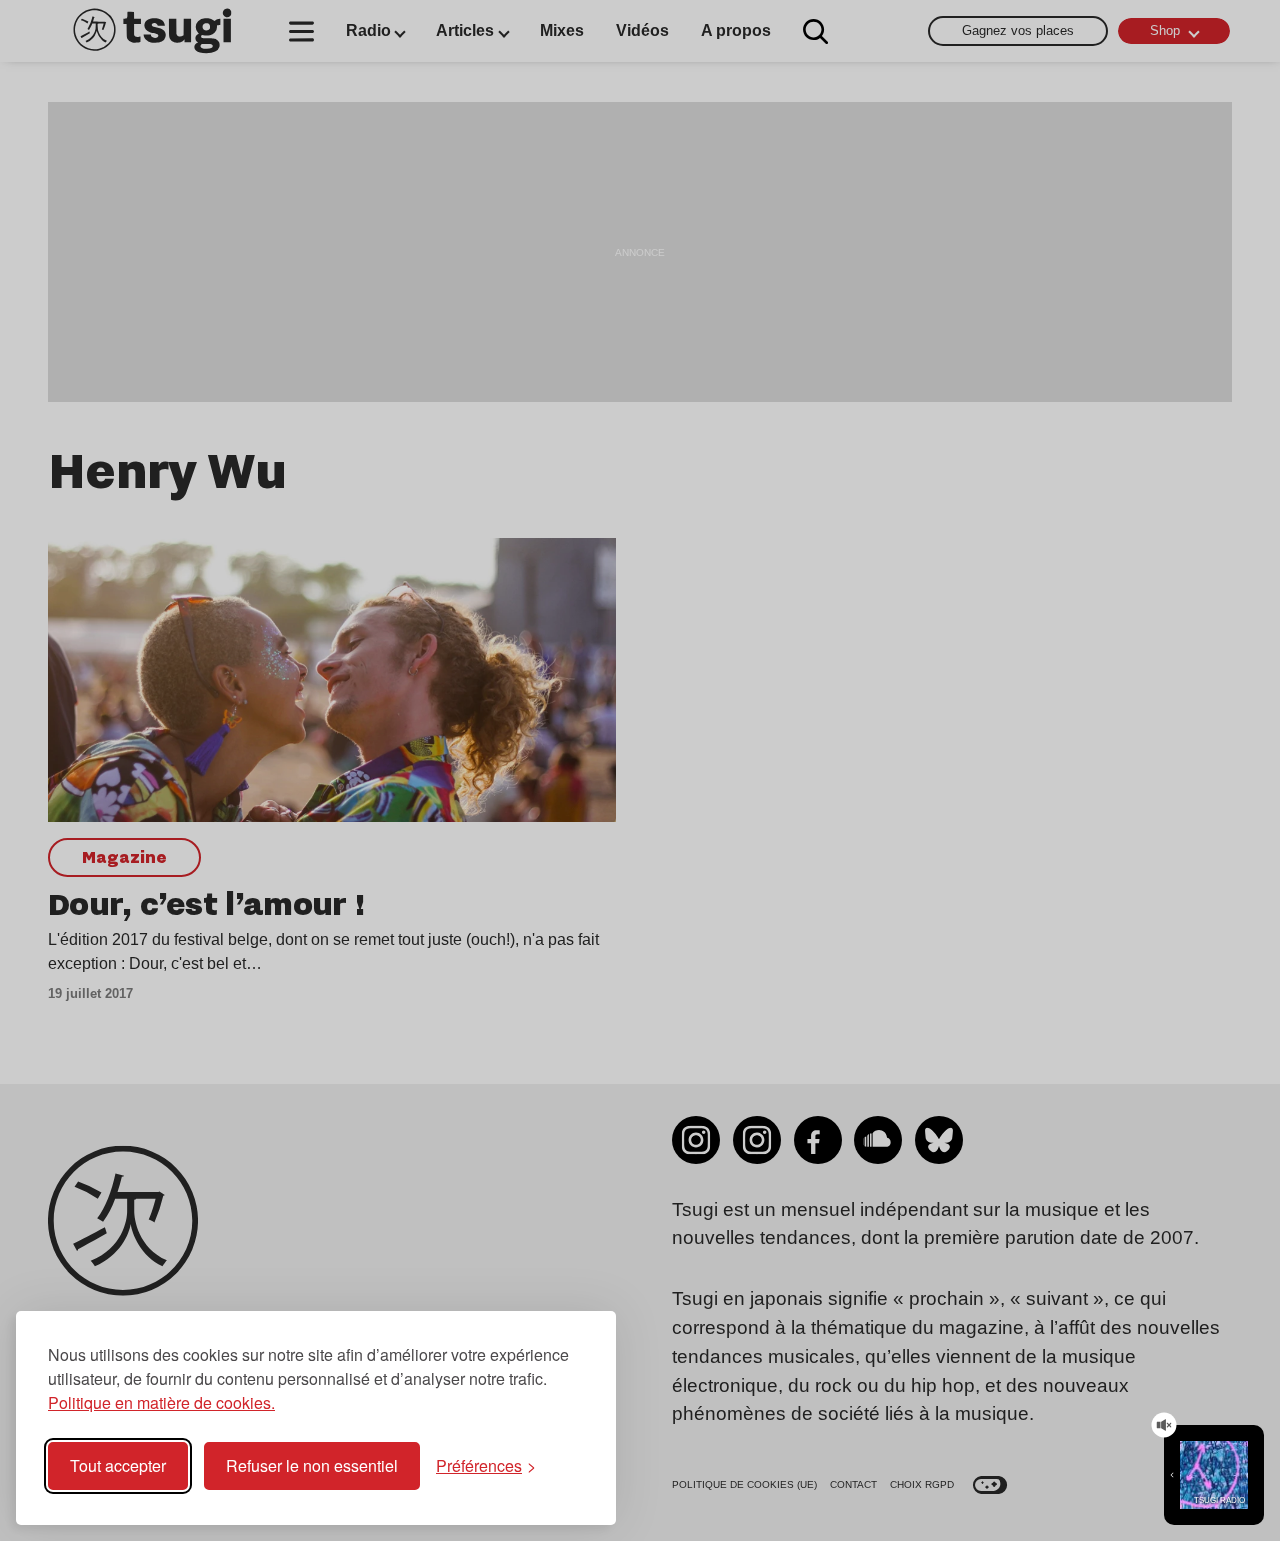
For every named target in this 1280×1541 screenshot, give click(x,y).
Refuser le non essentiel (312, 1465)
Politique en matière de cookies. (161, 1402)
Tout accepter (118, 1465)
